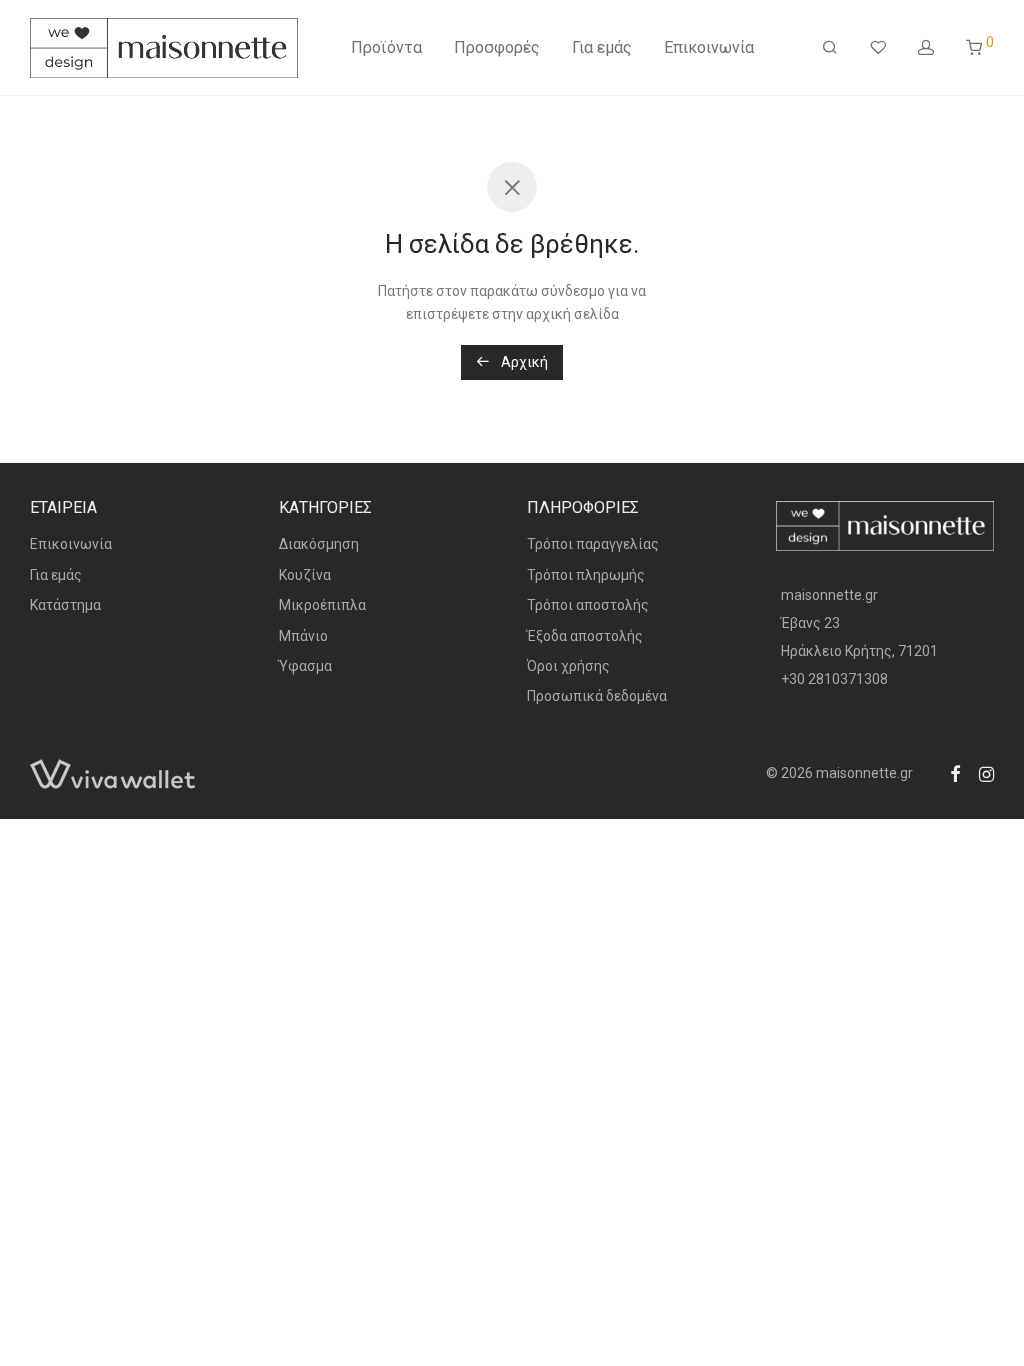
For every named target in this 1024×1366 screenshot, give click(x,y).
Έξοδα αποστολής (585, 636)
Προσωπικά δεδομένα (597, 696)
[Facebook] (955, 773)
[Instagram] (986, 773)
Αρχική (523, 362)
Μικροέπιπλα (322, 605)
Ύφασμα (305, 666)
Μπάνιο (303, 636)
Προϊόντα (386, 47)
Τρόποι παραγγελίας (593, 544)
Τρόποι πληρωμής (586, 575)
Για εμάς (602, 47)
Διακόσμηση (319, 544)
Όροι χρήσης (568, 666)
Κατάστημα (65, 605)
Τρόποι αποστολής (588, 605)
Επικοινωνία (709, 47)
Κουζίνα (305, 575)
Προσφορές (497, 47)
